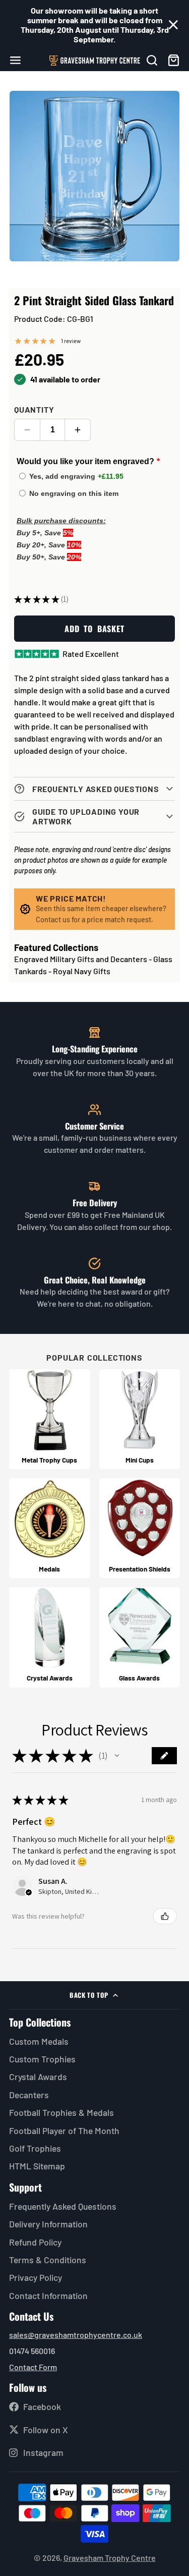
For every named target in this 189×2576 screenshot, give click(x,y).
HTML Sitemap (37, 2166)
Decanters (29, 2095)
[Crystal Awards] (50, 1637)
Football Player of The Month (64, 2131)
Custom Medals (39, 2041)
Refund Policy (35, 2242)
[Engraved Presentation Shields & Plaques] (140, 1528)
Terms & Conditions (48, 2260)
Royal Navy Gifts (82, 971)
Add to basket (94, 629)
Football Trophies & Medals (61, 2112)
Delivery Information (48, 2224)
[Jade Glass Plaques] (140, 1637)
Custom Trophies (42, 2059)
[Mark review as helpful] (165, 1916)
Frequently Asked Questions (63, 2206)
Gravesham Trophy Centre (110, 2558)
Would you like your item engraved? (85, 461)
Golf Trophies (35, 2148)
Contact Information (48, 2295)
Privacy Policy (36, 2277)
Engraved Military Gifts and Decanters (81, 959)
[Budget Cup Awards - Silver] (140, 1419)
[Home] (95, 61)
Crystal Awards (38, 2077)
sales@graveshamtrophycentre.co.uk (76, 2335)
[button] (117, 1756)
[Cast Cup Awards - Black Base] (50, 1419)
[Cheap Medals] (50, 1528)
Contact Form (33, 2367)
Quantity (34, 409)
